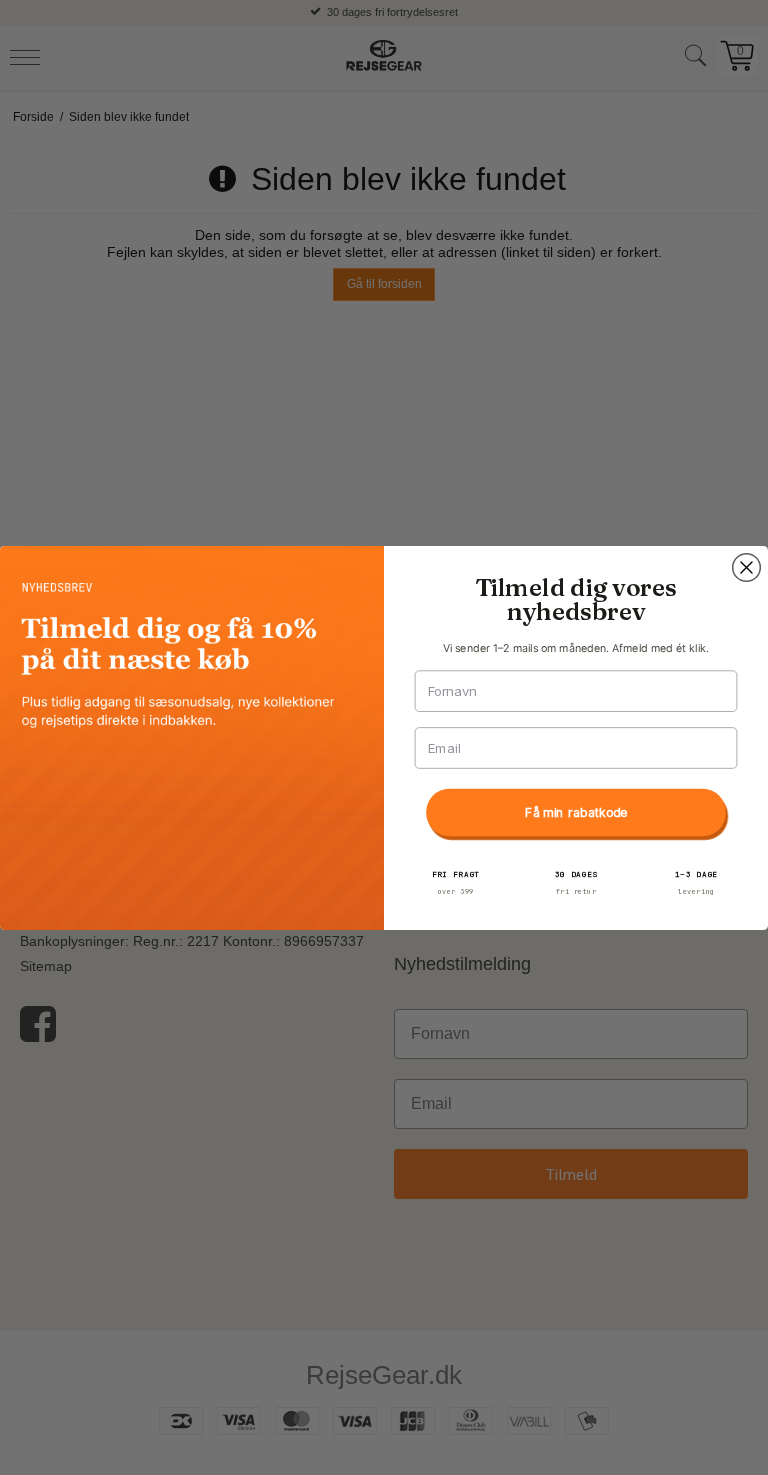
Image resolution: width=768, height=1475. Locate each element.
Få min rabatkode (576, 812)
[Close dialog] (747, 567)
